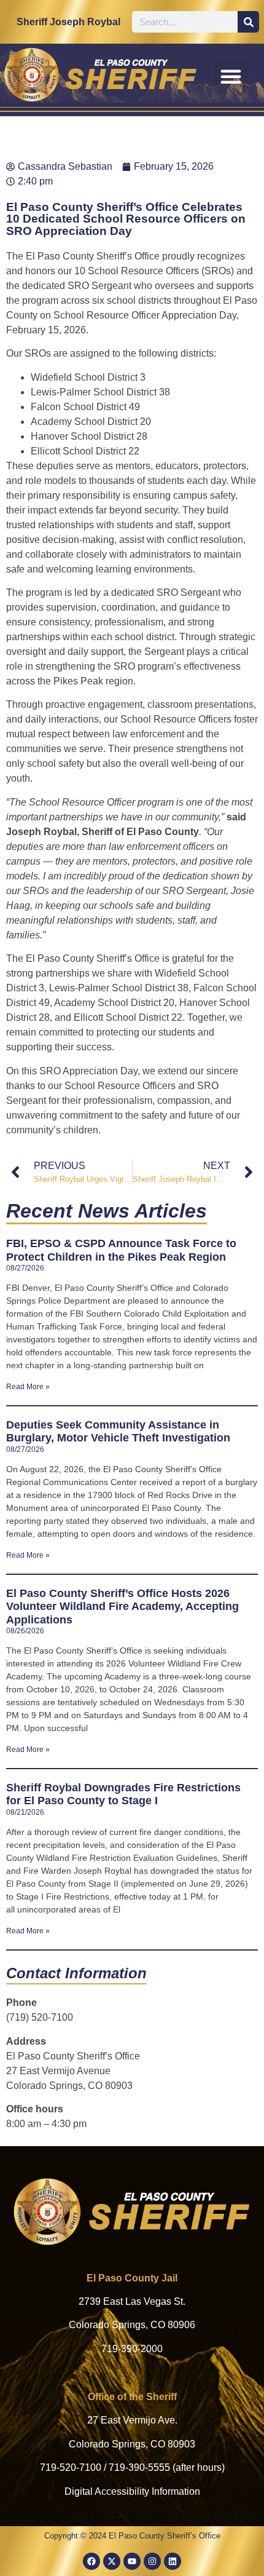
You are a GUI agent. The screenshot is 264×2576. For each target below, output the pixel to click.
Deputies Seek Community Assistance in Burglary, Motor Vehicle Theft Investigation (118, 1432)
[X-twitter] (112, 2561)
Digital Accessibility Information (132, 2491)
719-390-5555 (139, 2467)
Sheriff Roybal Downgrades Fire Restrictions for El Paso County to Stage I (123, 1794)
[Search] (248, 22)
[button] (231, 76)
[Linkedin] (173, 2561)
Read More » (28, 1387)
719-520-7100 (71, 2467)
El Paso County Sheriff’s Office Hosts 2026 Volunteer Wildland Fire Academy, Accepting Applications (122, 1607)
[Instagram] (152, 2561)
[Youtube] (132, 2561)
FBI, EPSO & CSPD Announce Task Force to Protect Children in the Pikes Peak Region (121, 1250)
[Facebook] (91, 2561)
